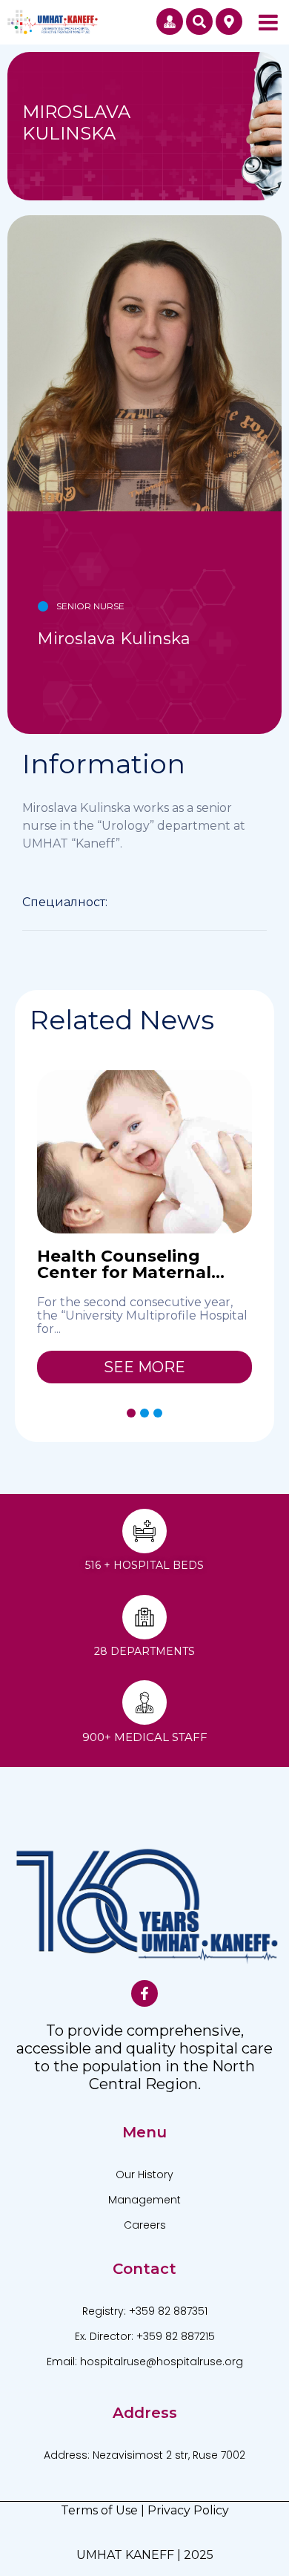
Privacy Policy (188, 2510)
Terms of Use (99, 2510)
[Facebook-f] (144, 1993)
